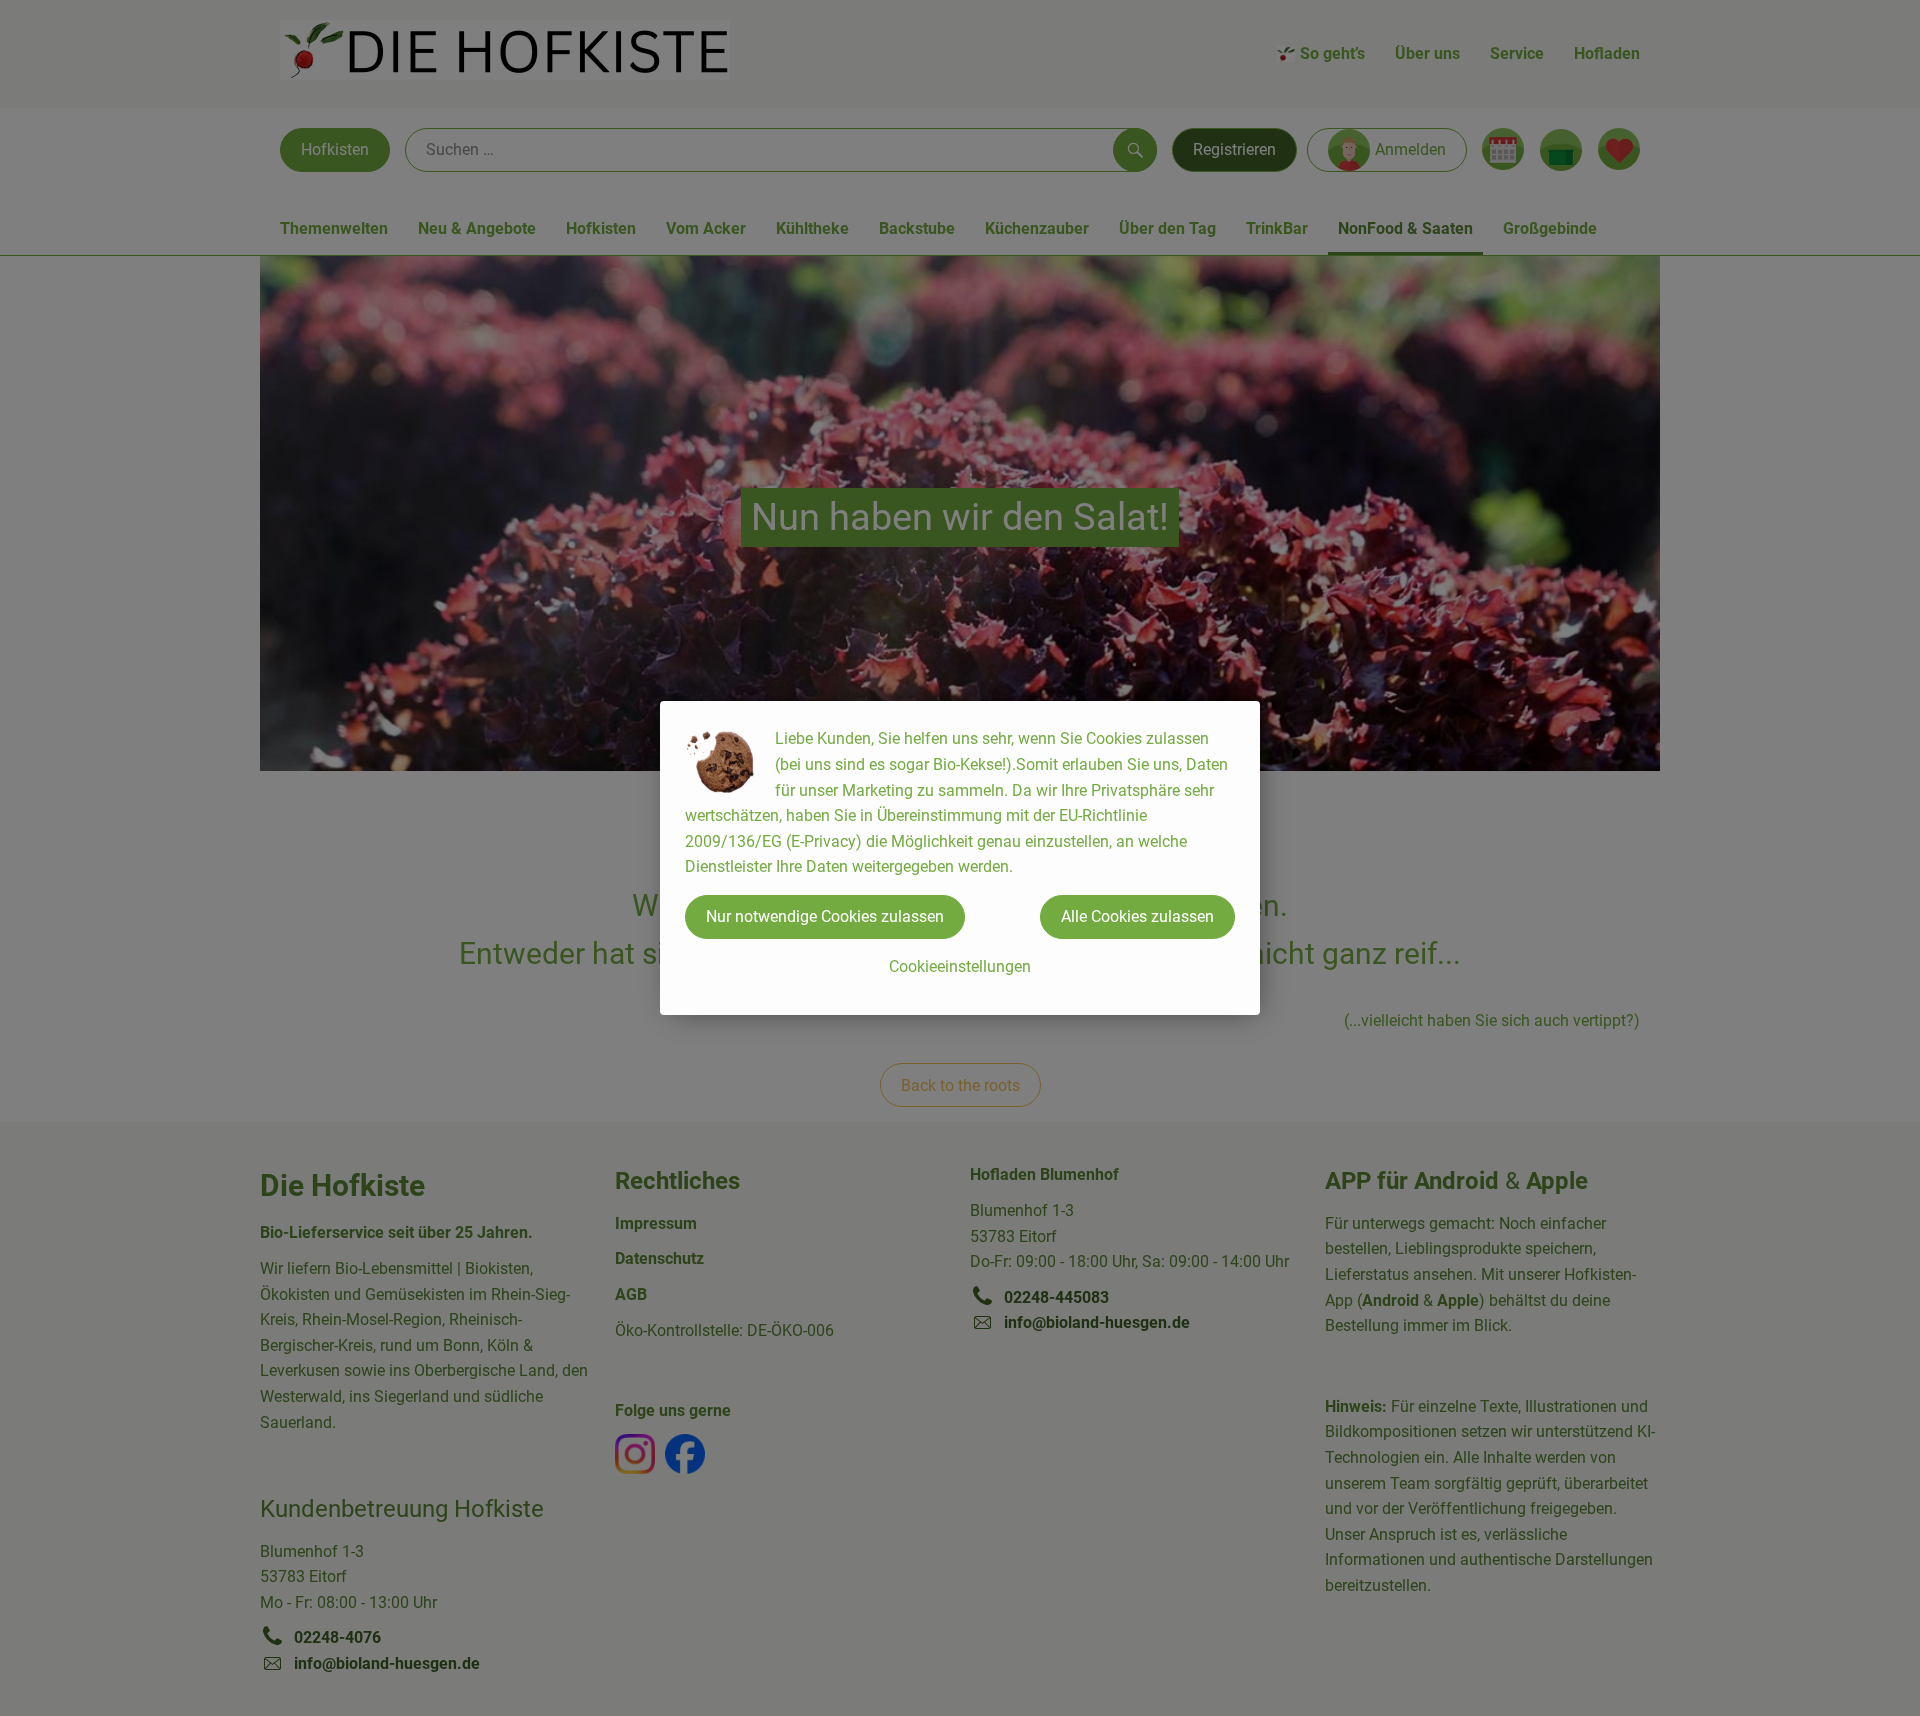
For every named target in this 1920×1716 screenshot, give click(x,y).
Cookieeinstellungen (960, 966)
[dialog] (960, 858)
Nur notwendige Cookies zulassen (825, 916)
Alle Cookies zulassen (1137, 916)
